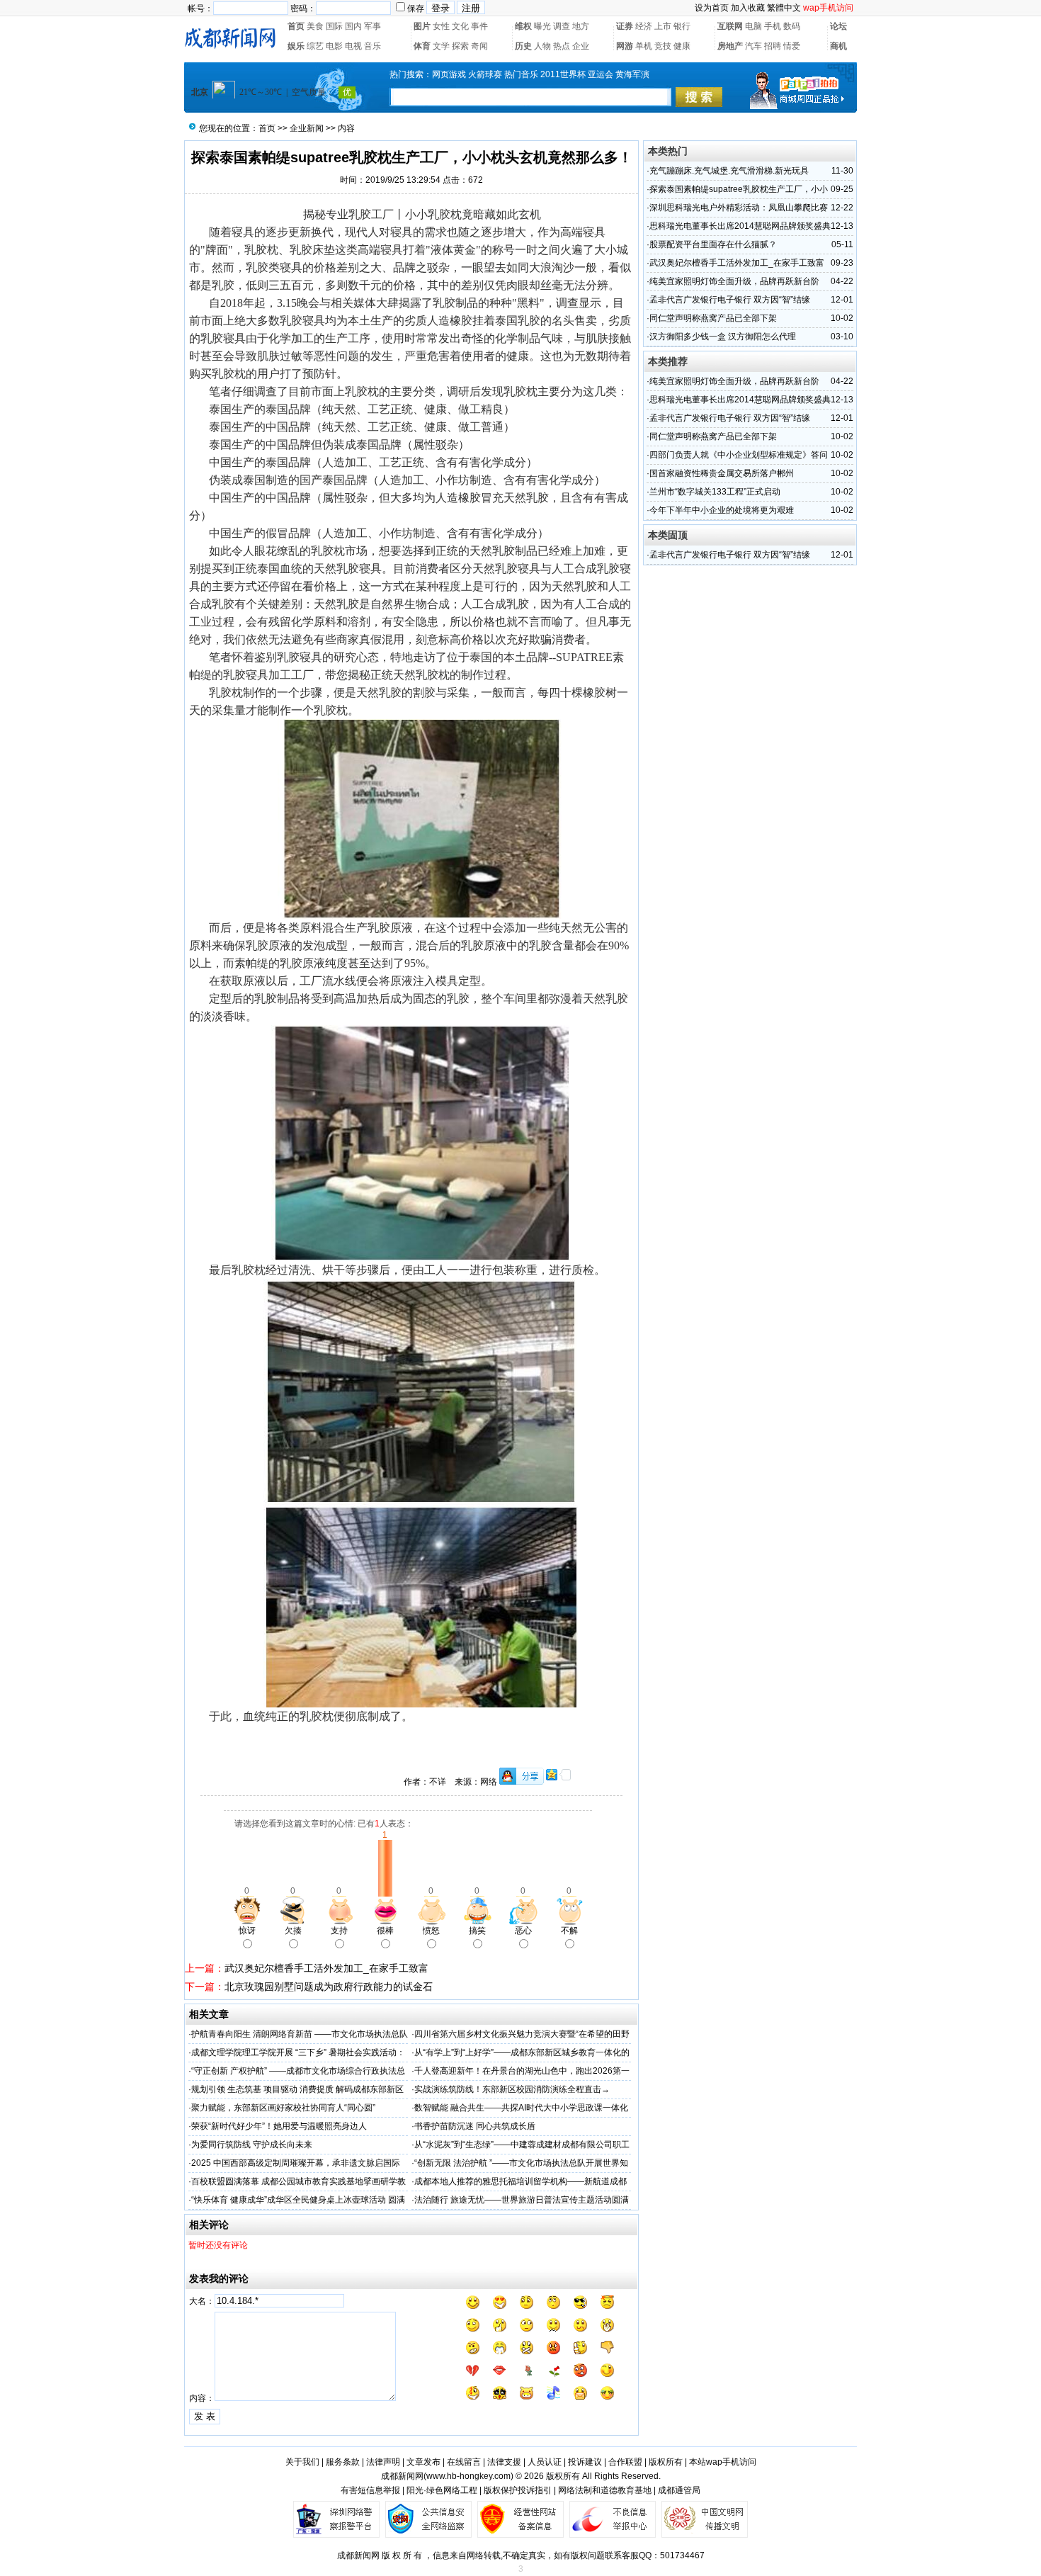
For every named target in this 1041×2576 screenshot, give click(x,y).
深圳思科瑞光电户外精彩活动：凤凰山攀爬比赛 (739, 208)
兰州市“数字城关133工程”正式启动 (715, 492)
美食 (315, 26)
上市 (663, 26)
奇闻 (479, 46)
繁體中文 (784, 8)
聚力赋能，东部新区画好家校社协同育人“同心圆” (283, 2108)
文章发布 (423, 2462)
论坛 (838, 26)
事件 (479, 26)
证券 (625, 26)
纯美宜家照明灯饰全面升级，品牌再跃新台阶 (734, 281)
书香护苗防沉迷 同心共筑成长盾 (475, 2126)
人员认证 (545, 2462)
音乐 (372, 46)
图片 (422, 26)
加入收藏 (748, 8)
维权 (523, 26)
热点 (562, 46)
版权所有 (666, 2462)
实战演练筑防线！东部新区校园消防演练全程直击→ (512, 2089)
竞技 (663, 46)
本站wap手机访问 (723, 2462)
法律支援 (504, 2462)
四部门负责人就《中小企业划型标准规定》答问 (739, 455)
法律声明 (383, 2462)
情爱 (792, 46)
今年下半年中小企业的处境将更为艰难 (722, 510)
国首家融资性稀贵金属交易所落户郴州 (722, 473)
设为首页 (712, 8)
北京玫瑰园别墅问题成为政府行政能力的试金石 (329, 1987)
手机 (773, 26)
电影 (334, 46)
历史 (523, 46)
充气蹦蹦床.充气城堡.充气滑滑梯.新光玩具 (729, 171)
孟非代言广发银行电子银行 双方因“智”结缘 (730, 300)
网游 (625, 46)
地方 (581, 26)
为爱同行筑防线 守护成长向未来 (252, 2145)
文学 (441, 46)
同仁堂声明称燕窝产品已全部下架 (713, 318)
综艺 (315, 46)
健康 (682, 46)
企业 (581, 46)
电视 (353, 46)
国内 (353, 26)
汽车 (753, 46)
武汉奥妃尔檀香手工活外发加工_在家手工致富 (326, 1968)
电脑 (753, 26)
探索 (460, 46)
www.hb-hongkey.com (468, 2476)
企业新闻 (307, 128)
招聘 (773, 46)
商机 (838, 46)
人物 (542, 46)
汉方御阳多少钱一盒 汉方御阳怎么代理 (723, 337)
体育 (422, 46)
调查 (562, 26)
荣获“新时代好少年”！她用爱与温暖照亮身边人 (279, 2126)
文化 (460, 26)
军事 (372, 26)
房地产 (730, 46)
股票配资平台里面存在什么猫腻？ (713, 244)
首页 (296, 26)
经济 (644, 26)
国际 (334, 26)
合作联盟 (625, 2462)
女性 (441, 26)
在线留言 (464, 2462)
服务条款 (343, 2462)
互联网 (730, 26)
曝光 (542, 26)
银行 (682, 26)
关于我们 (302, 2462)
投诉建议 (585, 2462)
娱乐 (296, 46)
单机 (644, 46)
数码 (792, 26)
